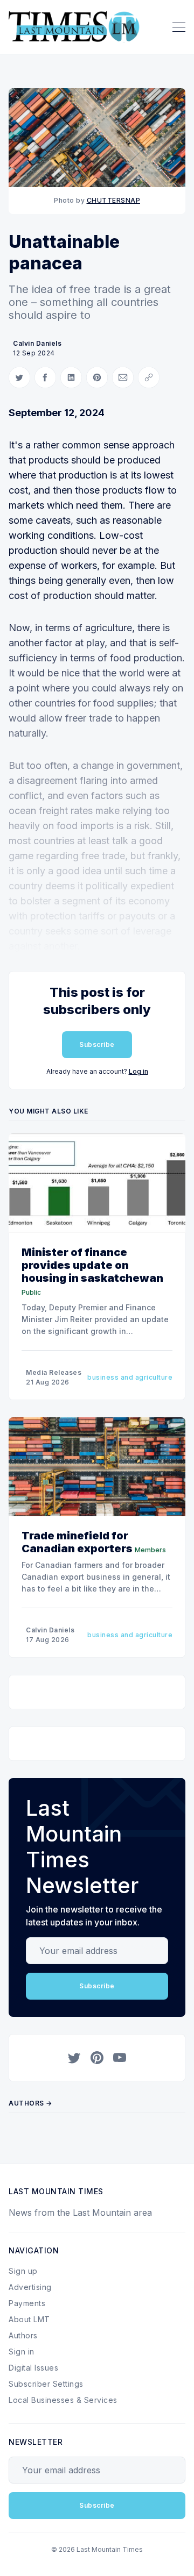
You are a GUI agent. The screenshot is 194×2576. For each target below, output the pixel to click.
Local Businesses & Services (63, 2400)
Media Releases (54, 1372)
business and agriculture (130, 1377)
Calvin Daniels (37, 343)
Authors (23, 2335)
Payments (27, 2303)
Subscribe (97, 1044)
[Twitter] (74, 2058)
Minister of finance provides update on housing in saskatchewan (92, 1265)
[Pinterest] (97, 2058)
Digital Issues (33, 2368)
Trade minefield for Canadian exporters (77, 1542)
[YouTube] (120, 2058)
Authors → (30, 2103)
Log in (138, 1071)
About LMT (29, 2319)
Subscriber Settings (46, 2384)
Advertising (30, 2287)
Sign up (23, 2271)
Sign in (22, 2352)
